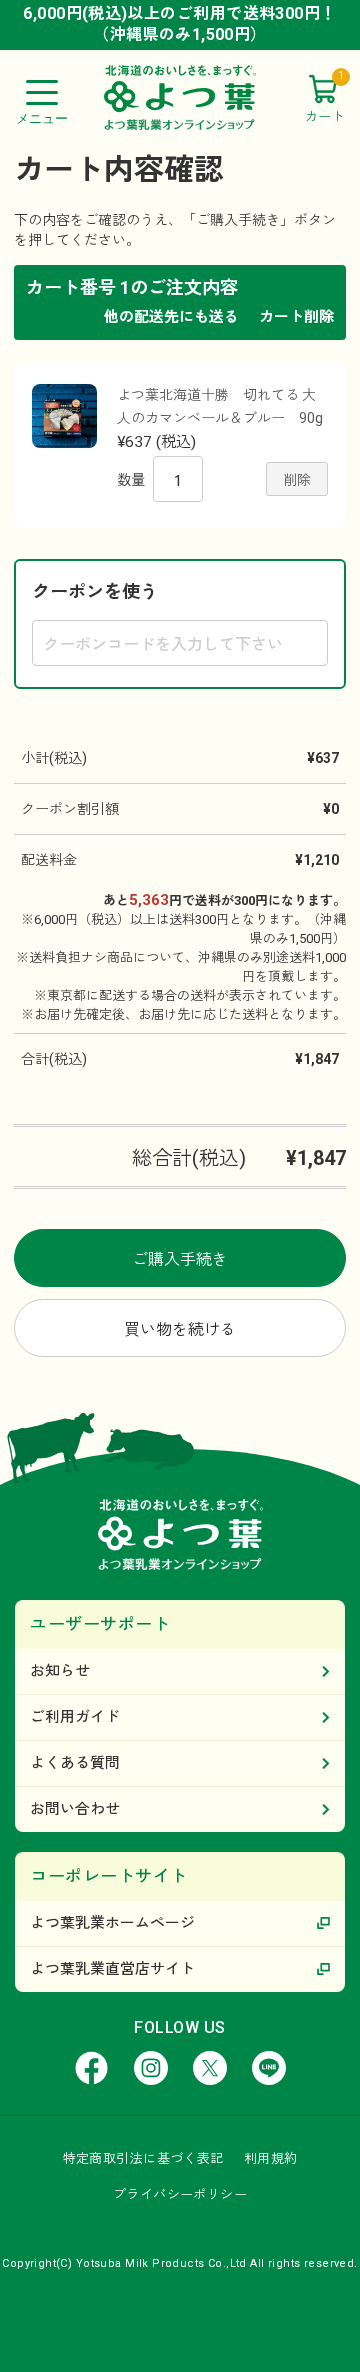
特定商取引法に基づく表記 (143, 2158)
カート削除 (296, 317)
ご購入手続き (180, 1259)
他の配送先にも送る (171, 317)
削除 (297, 480)
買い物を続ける (180, 1329)
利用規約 (271, 2158)
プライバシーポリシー (180, 2194)
